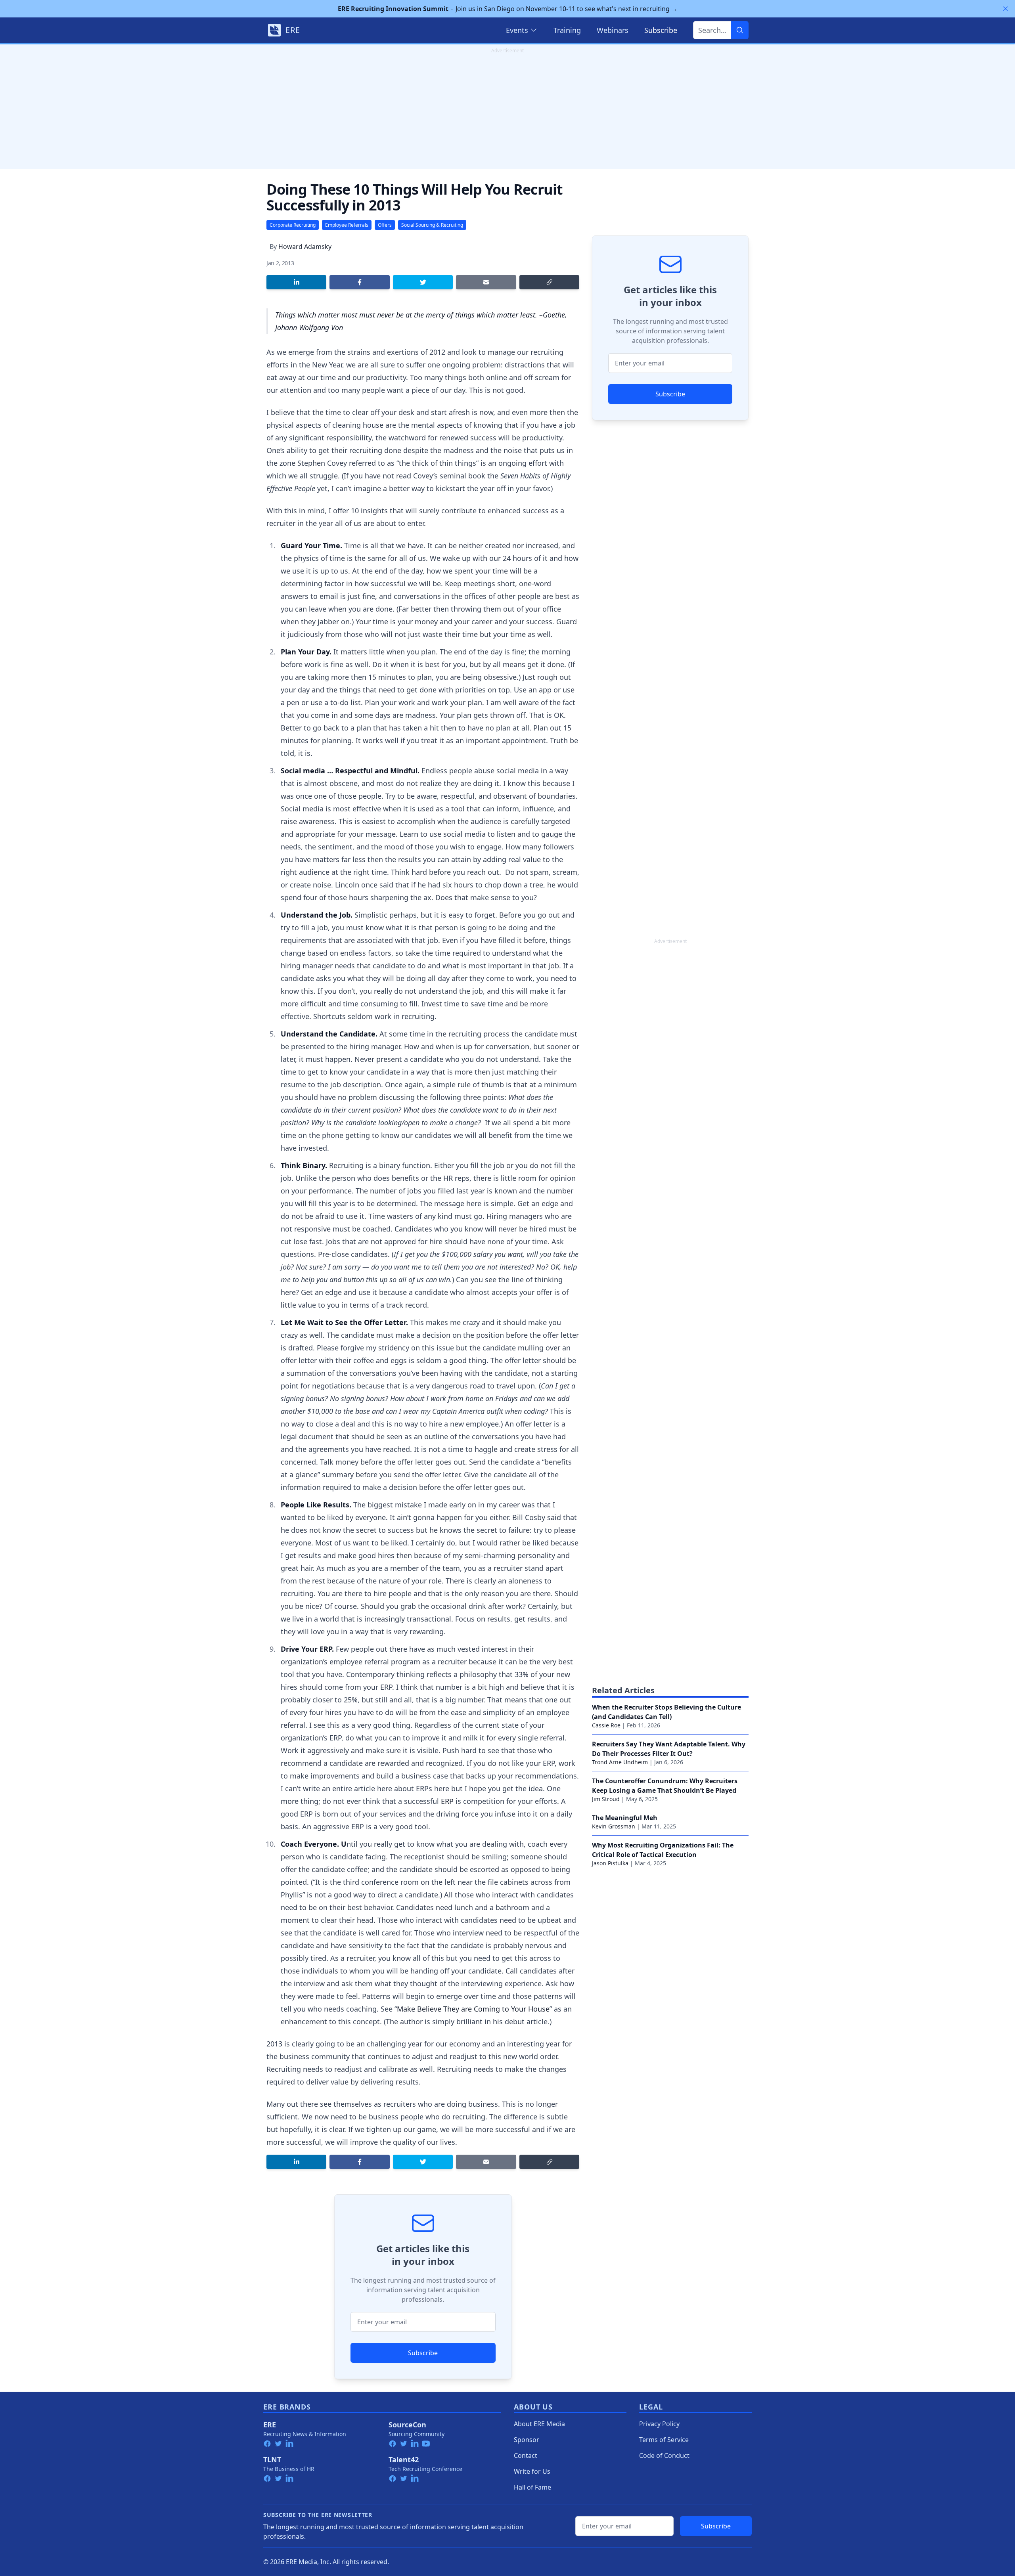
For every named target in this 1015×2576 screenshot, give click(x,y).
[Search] (740, 30)
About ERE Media (539, 2424)
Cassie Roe (606, 1725)
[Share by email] (486, 282)
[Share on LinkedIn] (296, 282)
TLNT (272, 2459)
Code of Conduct (664, 2456)
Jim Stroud (606, 1799)
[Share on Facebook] (359, 282)
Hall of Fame (532, 2487)
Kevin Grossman (614, 1826)
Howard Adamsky (305, 247)
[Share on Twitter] (423, 282)
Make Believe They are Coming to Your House (473, 2009)
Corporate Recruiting (293, 225)
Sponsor (527, 2440)
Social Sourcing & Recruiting (432, 225)
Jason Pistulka (610, 1863)
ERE (270, 2425)
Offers (385, 225)
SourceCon (407, 2425)
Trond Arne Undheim (620, 1762)
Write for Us (532, 2471)
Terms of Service (664, 2440)
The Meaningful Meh (625, 1818)
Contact (526, 2456)
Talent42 (404, 2459)
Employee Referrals (347, 225)
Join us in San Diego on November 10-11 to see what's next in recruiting (508, 9)
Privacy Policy (659, 2424)
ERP (447, 1801)
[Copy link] (549, 282)
